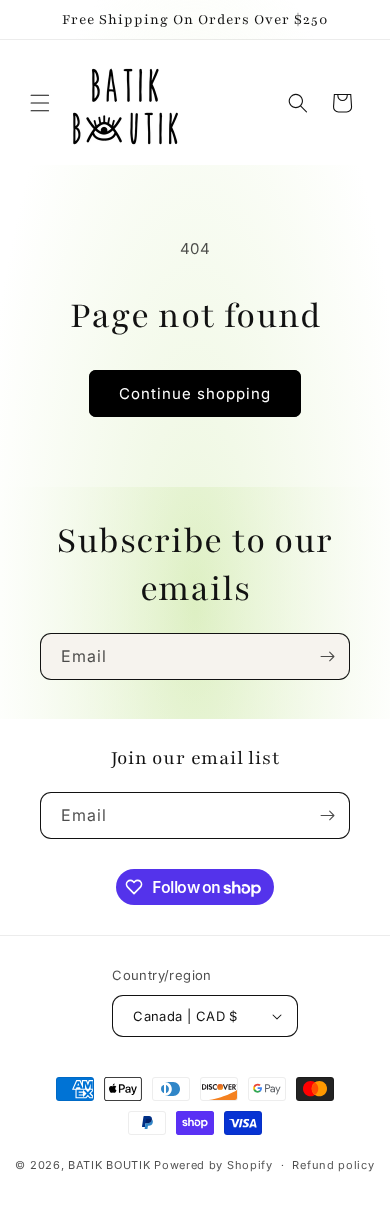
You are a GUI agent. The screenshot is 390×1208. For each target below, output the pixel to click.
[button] (40, 103)
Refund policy (333, 1165)
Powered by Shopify (213, 1165)
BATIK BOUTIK (109, 1165)
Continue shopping (195, 393)
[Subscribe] (327, 656)
